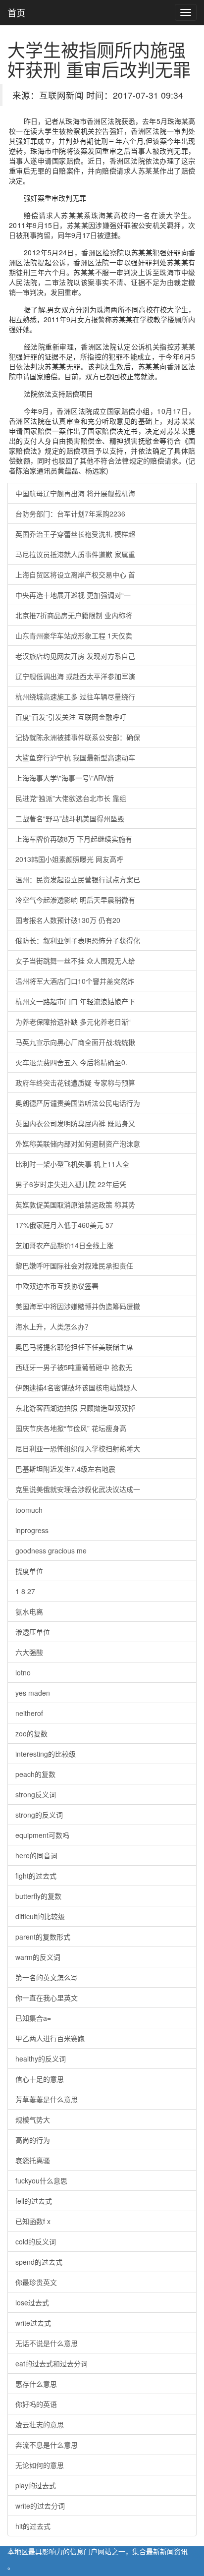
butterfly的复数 (38, 1896)
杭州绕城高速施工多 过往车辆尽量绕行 (75, 696)
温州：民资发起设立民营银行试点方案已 (78, 879)
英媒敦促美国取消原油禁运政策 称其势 (75, 1204)
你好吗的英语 (36, 2404)
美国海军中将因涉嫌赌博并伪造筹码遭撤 (78, 1306)
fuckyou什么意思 (41, 2180)
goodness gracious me (51, 1550)
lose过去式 (32, 2302)
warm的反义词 (38, 1957)
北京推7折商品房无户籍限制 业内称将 (74, 615)
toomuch (29, 1510)
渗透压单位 (33, 1632)
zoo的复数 (31, 1733)
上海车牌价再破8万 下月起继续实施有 (74, 839)
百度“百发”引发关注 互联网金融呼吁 (71, 717)
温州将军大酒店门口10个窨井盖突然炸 (75, 981)
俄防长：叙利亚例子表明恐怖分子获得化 (78, 940)
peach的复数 (35, 1774)
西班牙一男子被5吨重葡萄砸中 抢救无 (74, 1367)
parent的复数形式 (43, 1937)
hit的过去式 (33, 2526)
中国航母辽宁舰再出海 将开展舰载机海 (75, 493)
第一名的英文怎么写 (47, 1977)
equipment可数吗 (42, 1835)
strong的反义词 (39, 1815)
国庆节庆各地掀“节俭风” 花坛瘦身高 (71, 1428)
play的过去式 (36, 2485)
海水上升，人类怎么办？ (53, 1326)
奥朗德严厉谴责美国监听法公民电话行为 (78, 1103)
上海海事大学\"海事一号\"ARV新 (65, 778)
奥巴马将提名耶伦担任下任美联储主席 (74, 1347)
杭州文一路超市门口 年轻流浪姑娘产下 (75, 1001)
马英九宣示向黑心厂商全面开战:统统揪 (75, 1042)
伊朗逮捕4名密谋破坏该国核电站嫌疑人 (76, 1387)
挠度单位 (29, 1571)
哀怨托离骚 (33, 2160)
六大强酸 (29, 1652)
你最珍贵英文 (36, 2282)
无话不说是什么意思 (47, 2343)
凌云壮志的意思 (40, 2424)
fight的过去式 (36, 1876)
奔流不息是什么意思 (47, 2445)
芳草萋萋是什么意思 (47, 2099)
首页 (16, 12)
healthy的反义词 (41, 2059)
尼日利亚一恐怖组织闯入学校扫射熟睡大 (78, 1448)
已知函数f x (33, 2221)
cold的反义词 (36, 2241)
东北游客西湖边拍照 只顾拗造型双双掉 (75, 1408)
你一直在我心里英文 (47, 1998)
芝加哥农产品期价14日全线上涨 (64, 1245)
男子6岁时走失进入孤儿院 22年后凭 (71, 1184)
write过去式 (33, 2323)
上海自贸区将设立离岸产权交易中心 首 (75, 574)
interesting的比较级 (46, 1754)
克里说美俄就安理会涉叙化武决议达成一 (78, 1489)
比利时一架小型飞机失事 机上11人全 (72, 1164)
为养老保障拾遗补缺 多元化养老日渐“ (73, 1022)
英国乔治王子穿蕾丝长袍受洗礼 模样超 (75, 534)
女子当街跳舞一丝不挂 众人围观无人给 (75, 961)
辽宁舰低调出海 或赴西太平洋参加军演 (75, 676)
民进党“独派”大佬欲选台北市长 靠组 (71, 798)
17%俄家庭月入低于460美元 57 (64, 1225)
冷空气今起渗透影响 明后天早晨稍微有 (75, 900)
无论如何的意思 (40, 2465)
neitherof (29, 1713)
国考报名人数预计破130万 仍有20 (68, 920)
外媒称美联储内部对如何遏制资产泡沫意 (78, 1144)
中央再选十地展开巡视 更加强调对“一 (73, 595)
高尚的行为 (33, 2140)
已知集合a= (33, 2018)
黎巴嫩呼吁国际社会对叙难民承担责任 (74, 1265)
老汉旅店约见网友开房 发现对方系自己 (75, 656)
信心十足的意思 (40, 2079)
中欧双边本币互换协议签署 (57, 1286)
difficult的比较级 (40, 1916)
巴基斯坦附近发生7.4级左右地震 (65, 1469)
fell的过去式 (34, 2201)
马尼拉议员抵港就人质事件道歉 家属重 (75, 554)
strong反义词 (36, 1794)
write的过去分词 (40, 2506)
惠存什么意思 (36, 2384)
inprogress (32, 1530)
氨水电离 (29, 1611)
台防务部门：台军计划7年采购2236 (70, 514)
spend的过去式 (39, 2262)
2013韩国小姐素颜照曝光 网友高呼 (69, 859)
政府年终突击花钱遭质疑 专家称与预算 (75, 1083)
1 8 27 (25, 1591)
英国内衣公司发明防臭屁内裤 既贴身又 (75, 1123)
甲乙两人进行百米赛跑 (50, 2038)
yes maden (33, 1693)
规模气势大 (33, 2119)
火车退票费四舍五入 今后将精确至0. (71, 1062)
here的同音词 (36, 1855)
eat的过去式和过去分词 (51, 2363)
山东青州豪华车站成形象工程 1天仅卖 (74, 635)
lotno (23, 1672)
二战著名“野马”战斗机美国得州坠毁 (70, 818)
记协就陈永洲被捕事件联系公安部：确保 (78, 737)
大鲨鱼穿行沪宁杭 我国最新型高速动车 (75, 757)
